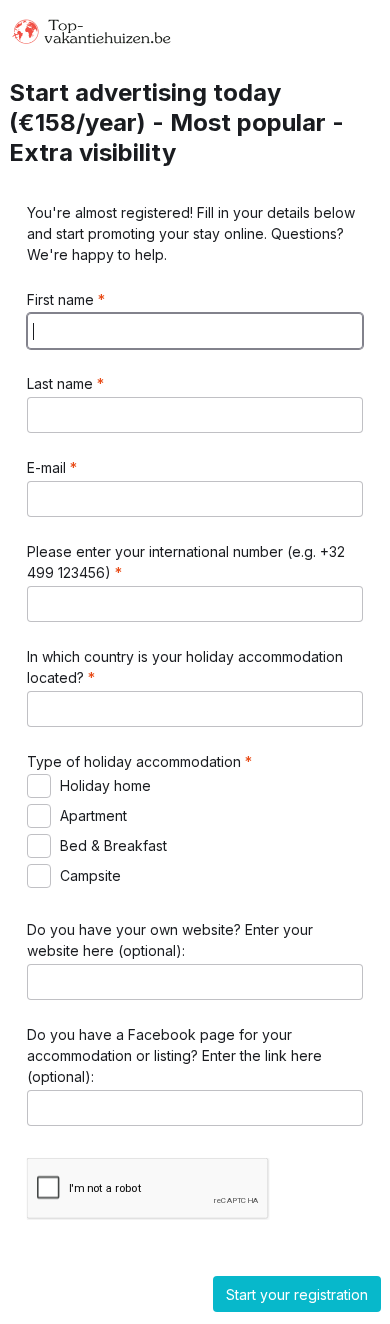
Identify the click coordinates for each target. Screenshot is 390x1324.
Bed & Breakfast (113, 845)
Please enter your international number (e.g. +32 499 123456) (186, 562)
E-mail (48, 467)
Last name (62, 383)
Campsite (90, 875)
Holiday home (105, 785)
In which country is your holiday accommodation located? (185, 667)
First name (62, 299)
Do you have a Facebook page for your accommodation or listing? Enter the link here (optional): (174, 1055)
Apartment (93, 815)
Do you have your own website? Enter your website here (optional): (170, 940)
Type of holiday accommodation (136, 761)
